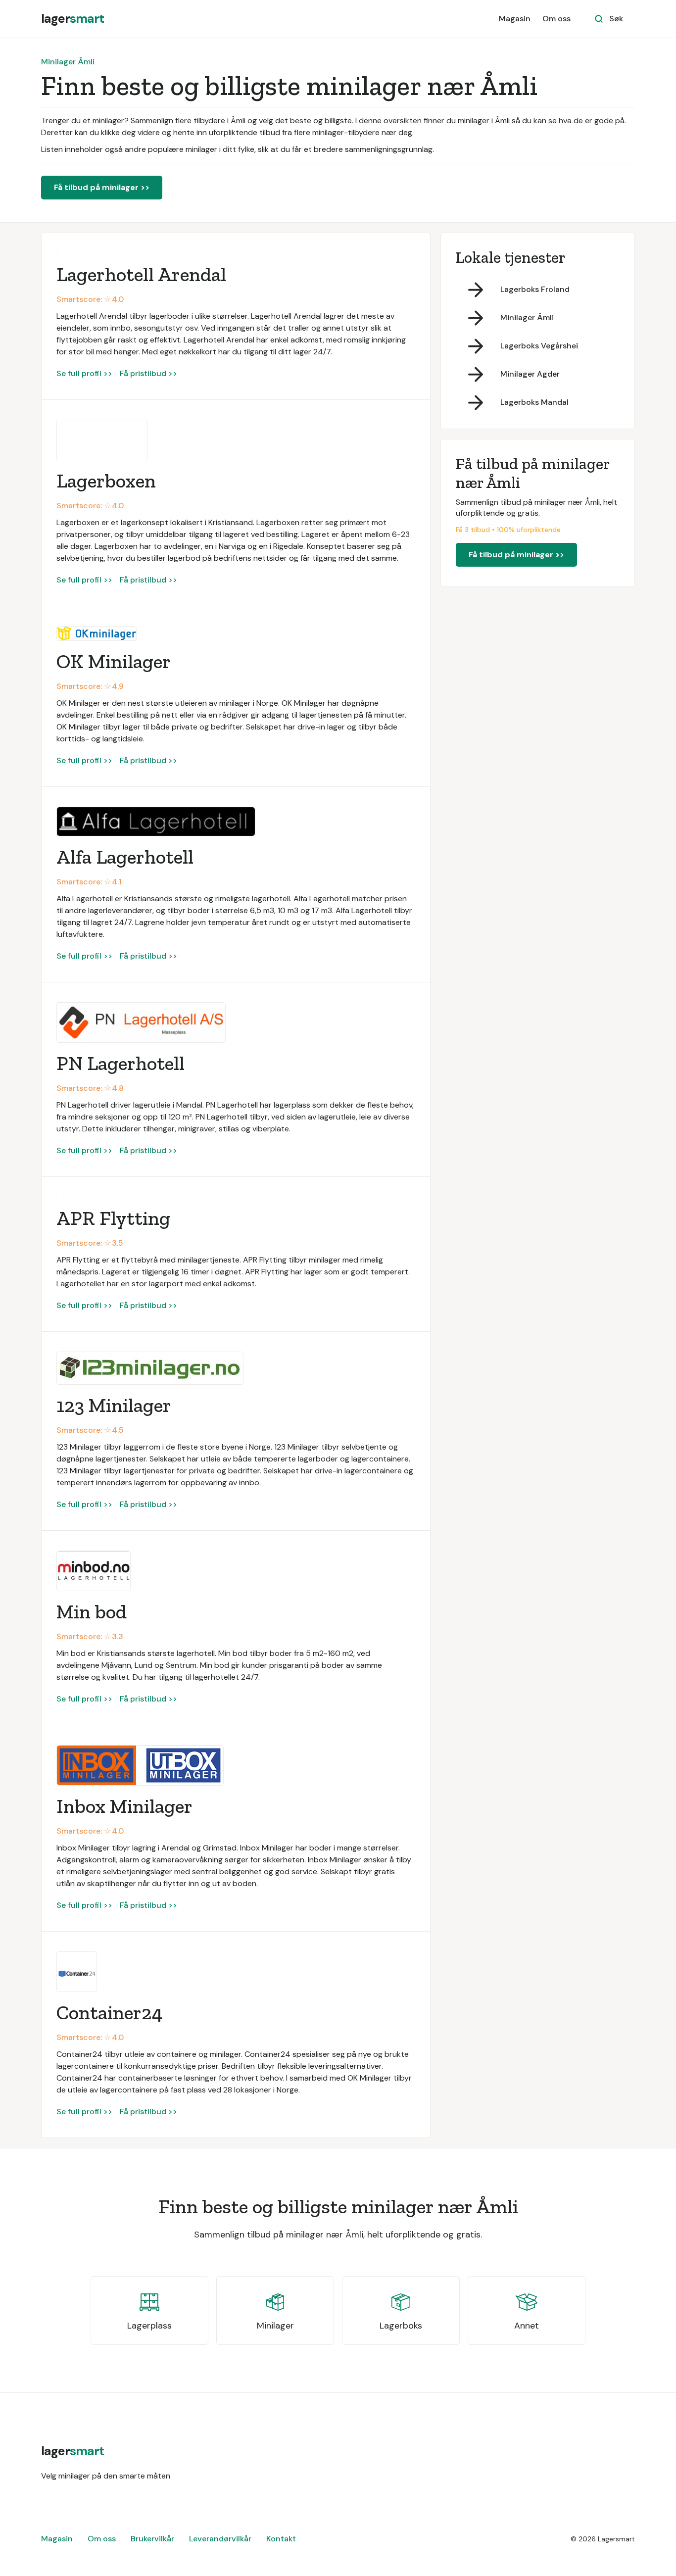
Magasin (515, 19)
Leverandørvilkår (220, 2539)
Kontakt (281, 2539)
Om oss (556, 19)
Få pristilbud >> (148, 373)
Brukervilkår (152, 2539)
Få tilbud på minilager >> (102, 187)
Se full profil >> (84, 373)
